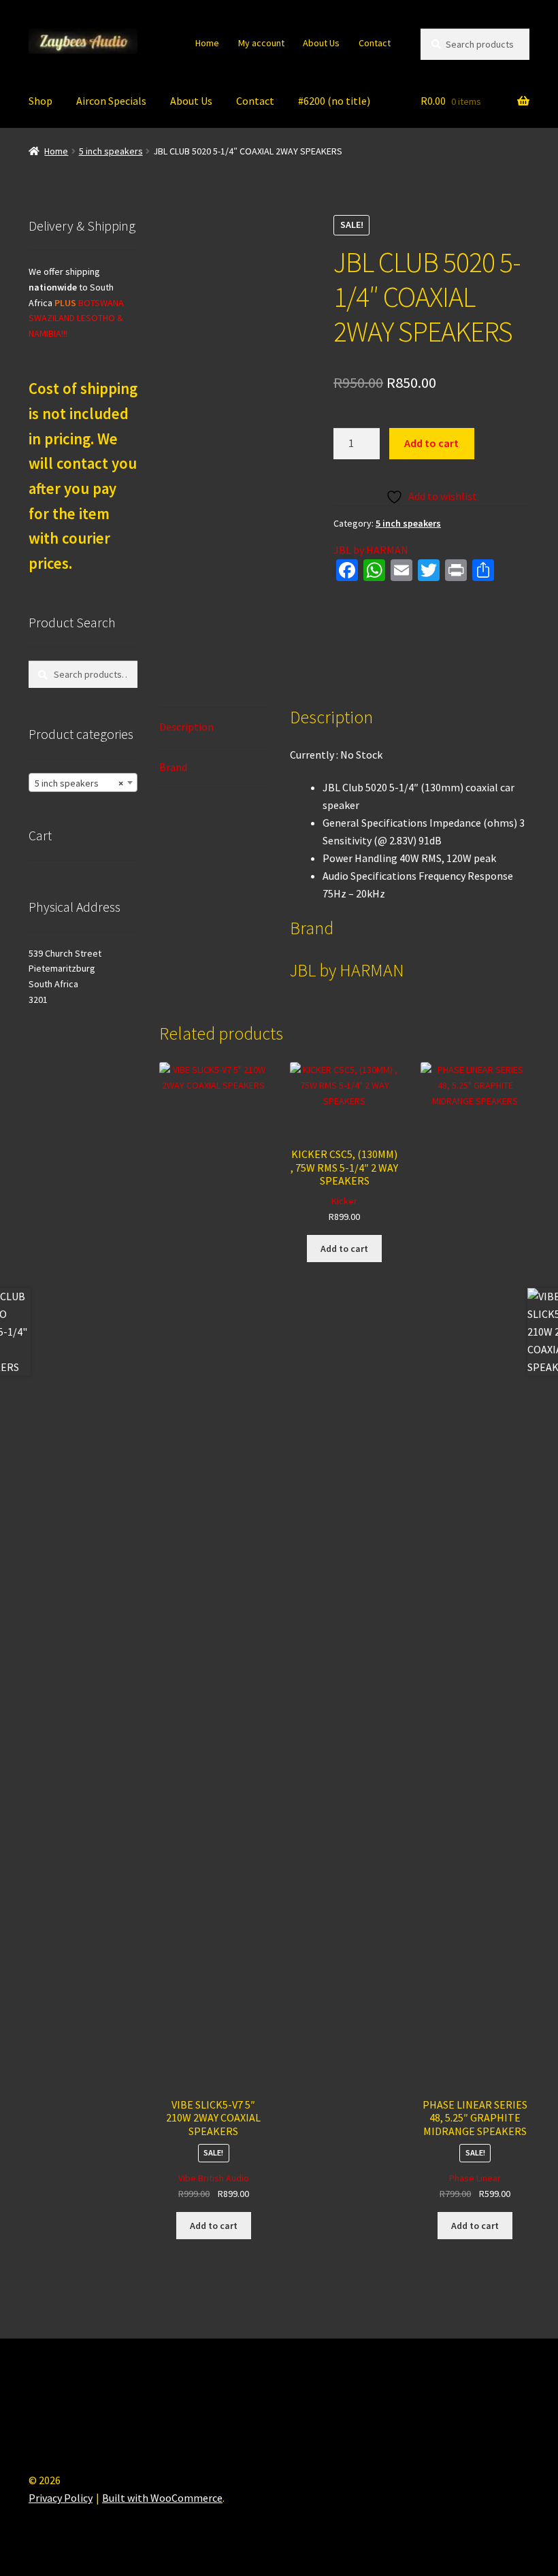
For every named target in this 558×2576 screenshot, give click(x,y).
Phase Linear (475, 2178)
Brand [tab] (173, 767)
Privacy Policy (61, 2498)
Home (207, 43)
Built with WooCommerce (162, 2498)
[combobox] (83, 782)
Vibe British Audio (214, 2178)
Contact (375, 43)
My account (261, 43)
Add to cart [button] (214, 2226)
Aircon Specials (111, 101)
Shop (40, 101)
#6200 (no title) (334, 101)
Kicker (344, 1201)
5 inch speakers (111, 151)
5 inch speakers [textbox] (79, 783)
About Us (321, 43)
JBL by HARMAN (371, 550)
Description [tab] (186, 727)
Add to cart (431, 443)
